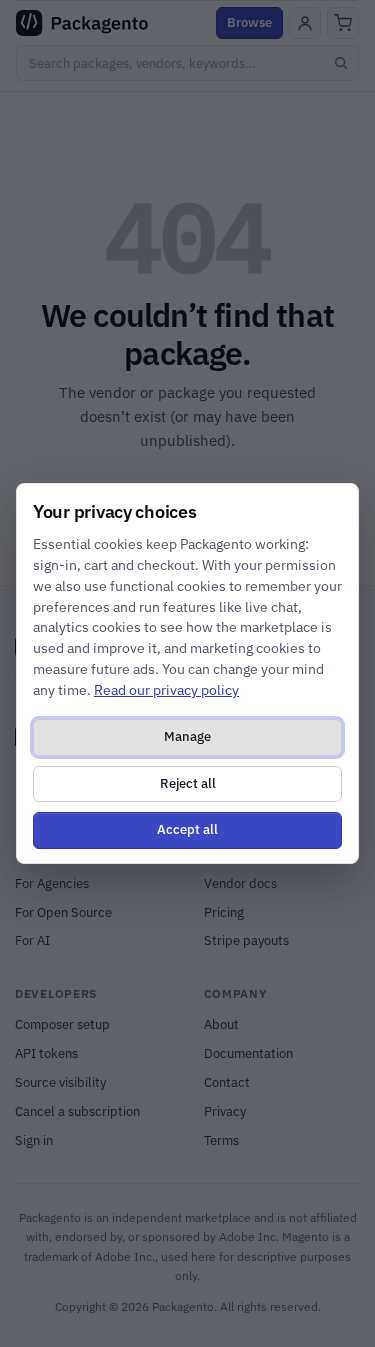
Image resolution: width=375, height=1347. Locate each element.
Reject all (188, 783)
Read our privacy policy (166, 690)
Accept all (187, 829)
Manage (187, 736)
